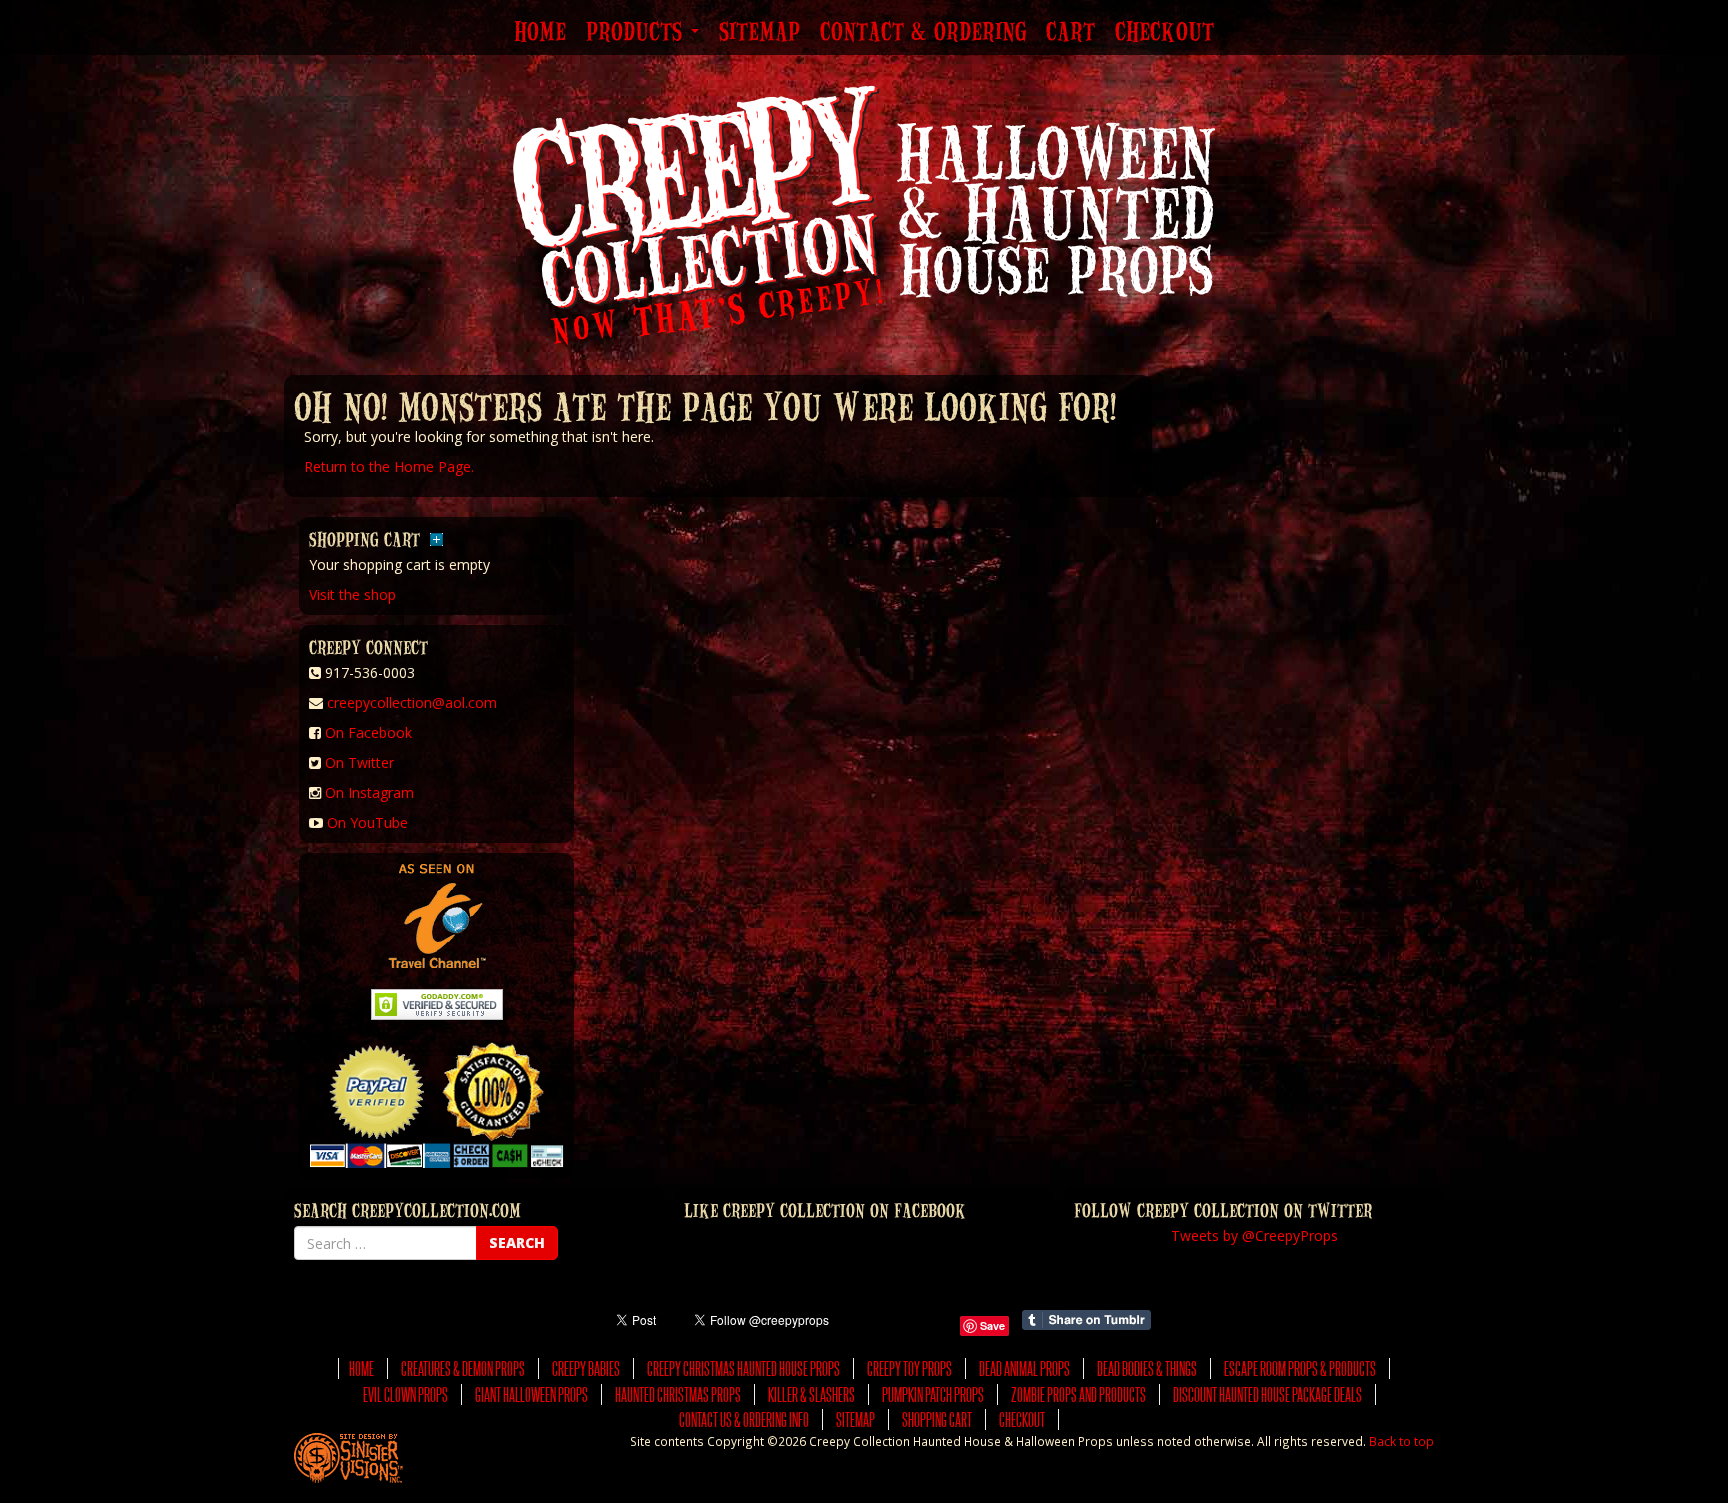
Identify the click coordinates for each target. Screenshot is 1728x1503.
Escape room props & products (1300, 1368)
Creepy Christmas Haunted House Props (743, 1368)
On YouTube (367, 822)
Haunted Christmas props (678, 1394)
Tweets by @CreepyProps (1254, 1235)
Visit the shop (352, 594)
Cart (1070, 33)
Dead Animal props (1024, 1368)
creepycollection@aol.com (412, 702)
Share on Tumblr (1086, 1320)
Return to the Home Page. (389, 466)
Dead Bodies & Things (1147, 1368)
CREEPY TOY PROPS (909, 1368)
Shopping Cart (937, 1419)
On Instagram (369, 792)
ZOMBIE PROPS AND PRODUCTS (1078, 1394)
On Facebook (368, 732)
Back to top (1401, 1441)
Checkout (1164, 33)
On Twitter (359, 762)
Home (540, 33)
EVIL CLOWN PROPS (405, 1394)
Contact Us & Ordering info (744, 1419)
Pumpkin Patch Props (933, 1394)
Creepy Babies (586, 1368)
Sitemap (759, 33)
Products (637, 33)
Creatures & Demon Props (463, 1368)
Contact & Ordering (923, 33)
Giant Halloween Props (531, 1394)
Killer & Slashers (811, 1394)
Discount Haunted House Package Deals (1267, 1394)
